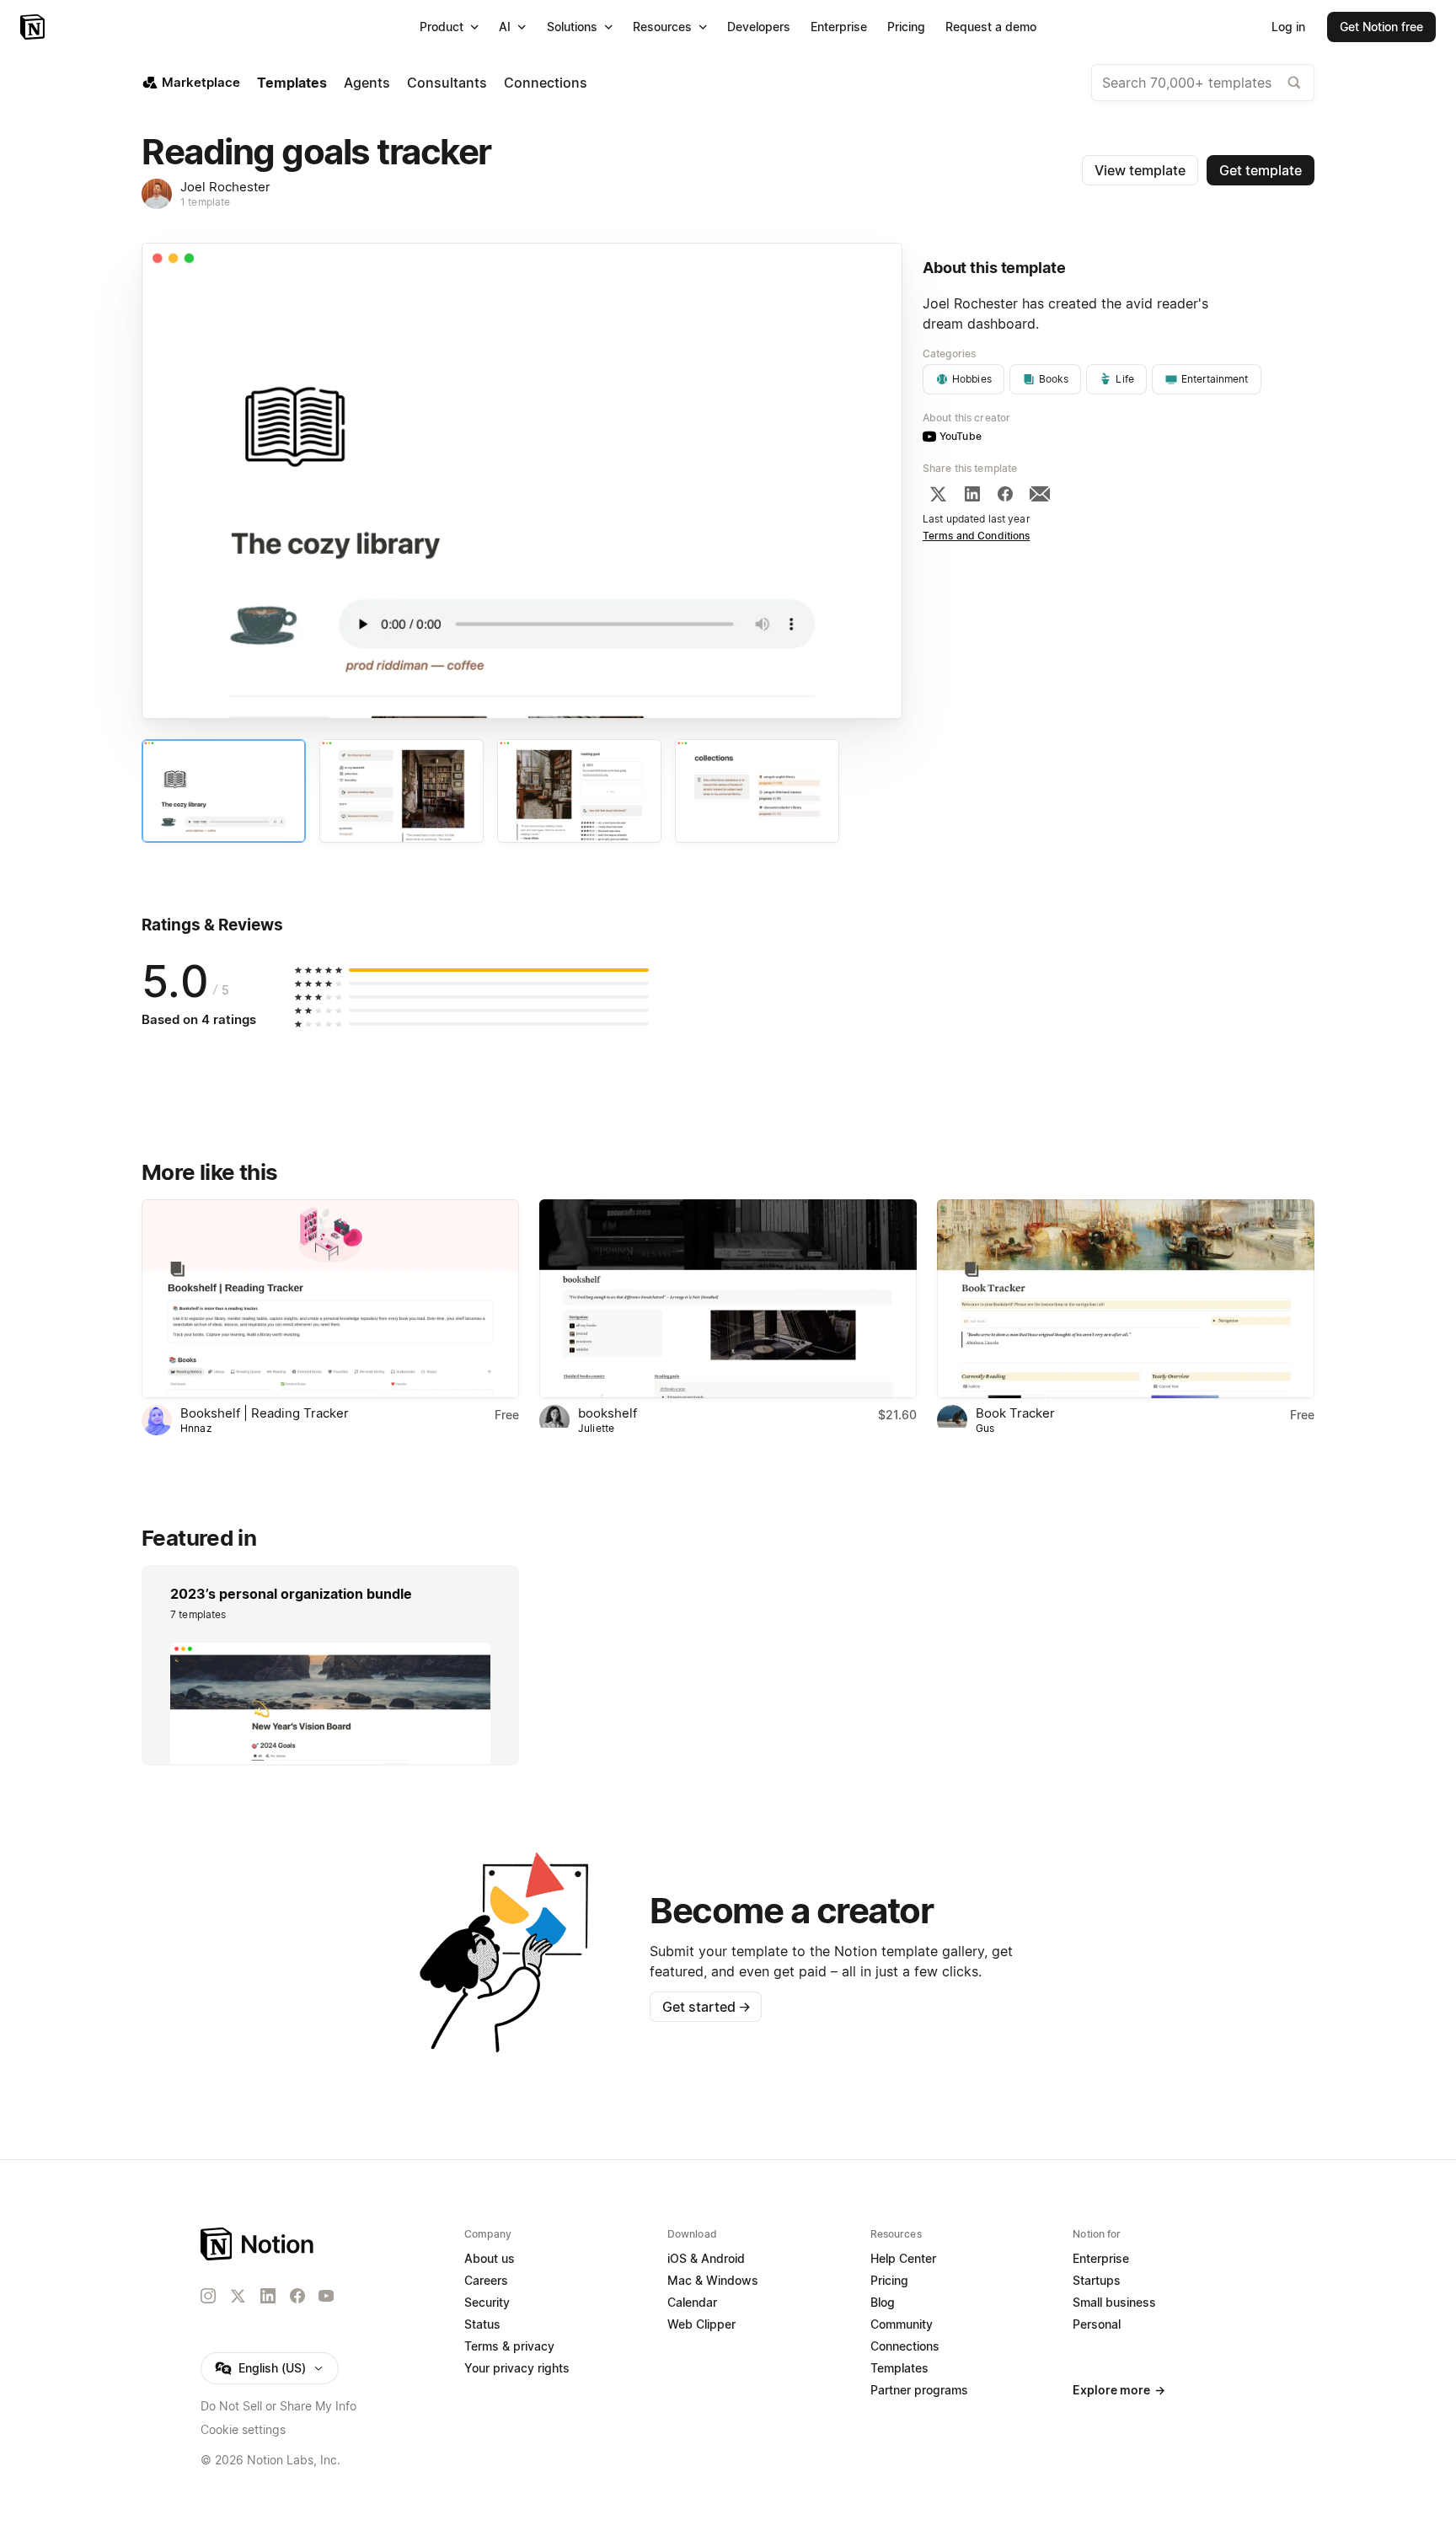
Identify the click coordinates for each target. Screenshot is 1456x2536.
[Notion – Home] (34, 27)
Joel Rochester (225, 187)
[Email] (1040, 494)
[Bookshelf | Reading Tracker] (330, 1298)
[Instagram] (208, 2296)
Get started (707, 2007)
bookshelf (608, 1413)
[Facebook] (1005, 494)
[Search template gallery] (1294, 83)
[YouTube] (326, 2296)
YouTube (961, 436)
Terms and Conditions (977, 536)
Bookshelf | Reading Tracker (265, 1413)
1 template (205, 202)
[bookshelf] (728, 1298)
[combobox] (1203, 83)
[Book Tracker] (1126, 1298)
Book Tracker (1015, 1413)
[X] (938, 494)
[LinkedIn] (972, 494)
